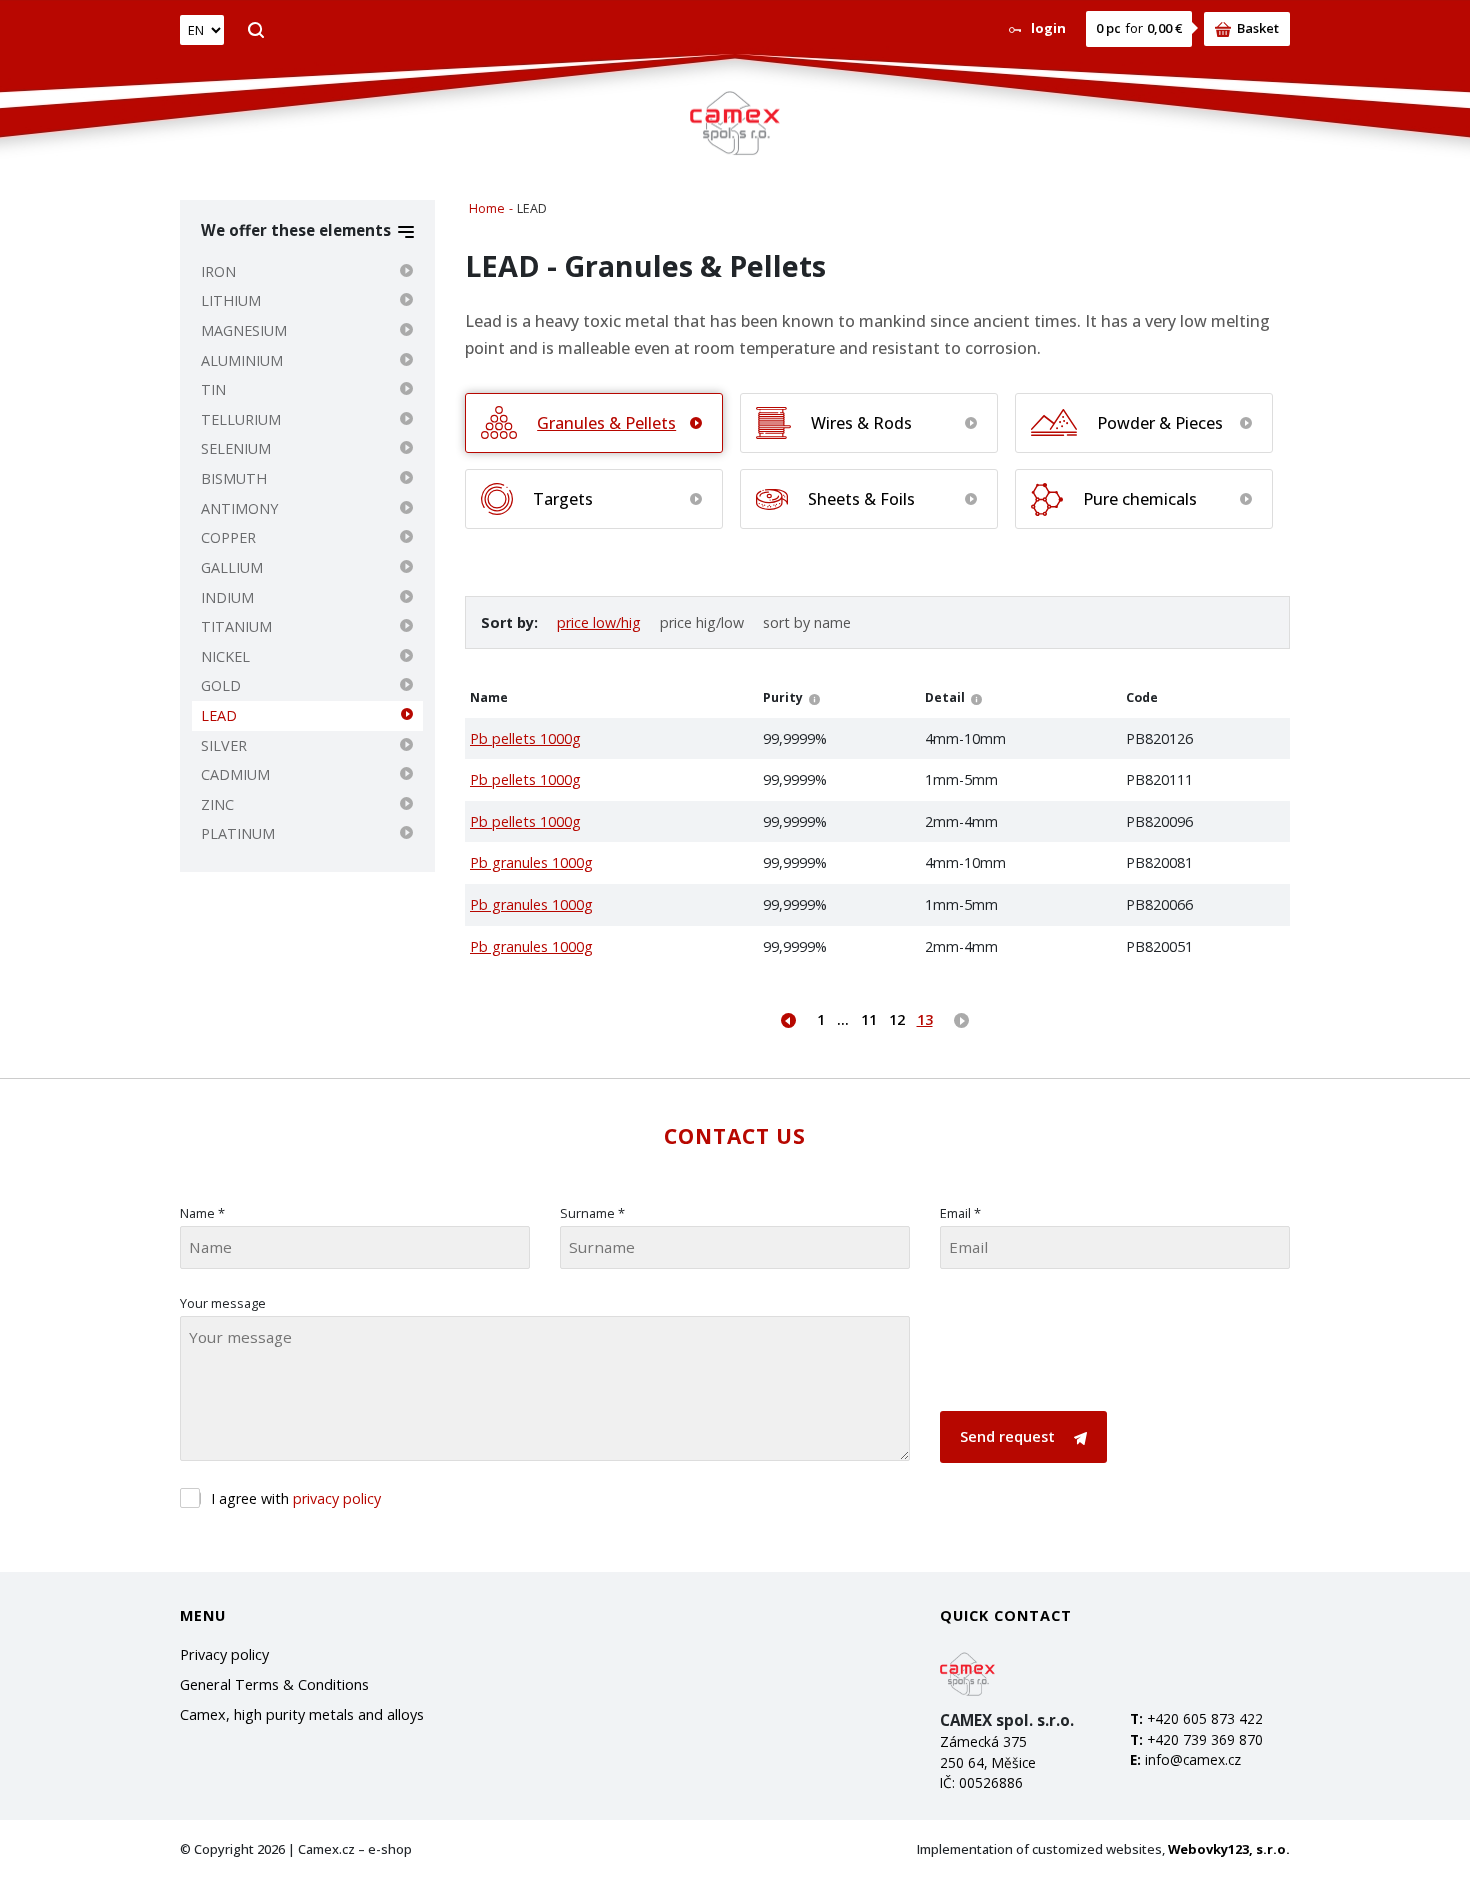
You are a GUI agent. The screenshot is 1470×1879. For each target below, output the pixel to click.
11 (869, 1019)
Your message (223, 1303)
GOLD (221, 685)
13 (925, 1019)
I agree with (296, 1498)
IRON (218, 271)
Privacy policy (224, 1654)
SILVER (224, 745)
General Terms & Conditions (274, 1684)
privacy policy (337, 1498)
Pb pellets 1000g (525, 738)
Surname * (592, 1213)
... (843, 1019)
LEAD (219, 715)
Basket (1258, 28)
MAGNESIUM (244, 330)
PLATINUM (238, 833)
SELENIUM (236, 448)
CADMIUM (235, 774)
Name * (202, 1213)
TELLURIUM (241, 419)
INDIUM (227, 597)
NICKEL (225, 656)
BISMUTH (234, 478)
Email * (960, 1213)
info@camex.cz (1193, 1759)
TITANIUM (236, 626)
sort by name (807, 622)
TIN (213, 389)
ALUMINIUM (242, 360)
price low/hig (599, 622)
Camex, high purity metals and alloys (302, 1714)
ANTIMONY (239, 508)
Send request (1009, 1436)
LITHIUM (231, 300)
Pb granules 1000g (531, 862)
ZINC (217, 804)
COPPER (228, 537)
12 (897, 1019)
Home (487, 208)
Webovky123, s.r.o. (1229, 1849)
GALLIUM (232, 567)
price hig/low (702, 622)
